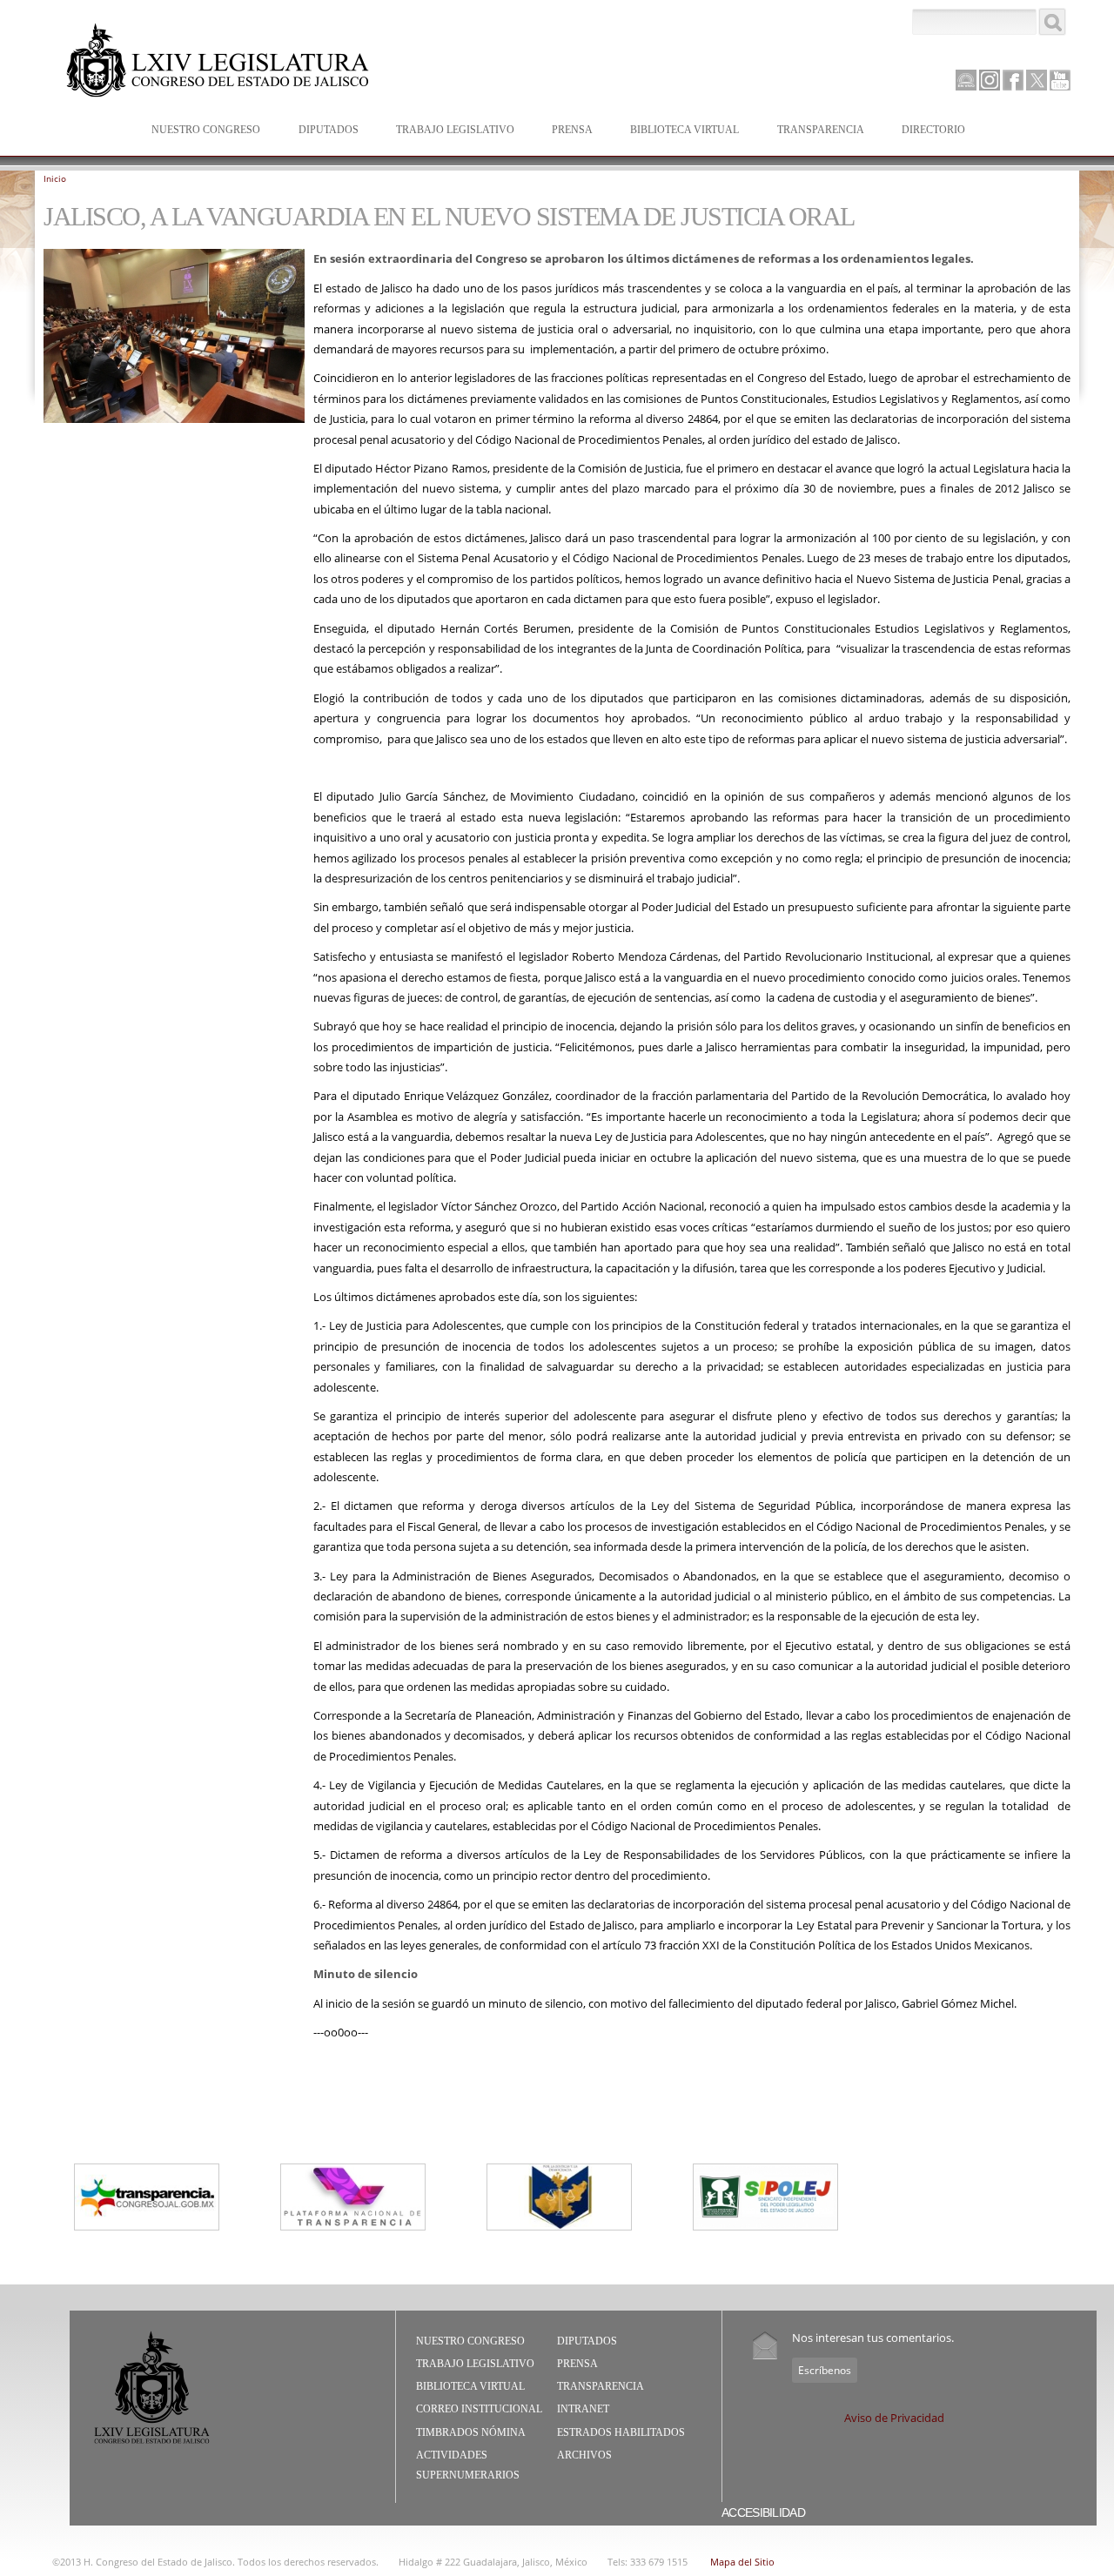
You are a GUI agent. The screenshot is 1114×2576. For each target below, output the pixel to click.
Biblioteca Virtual (676, 131)
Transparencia (821, 130)
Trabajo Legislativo (446, 131)
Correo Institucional (479, 2409)
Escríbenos (825, 2370)
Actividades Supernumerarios (468, 2465)
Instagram (990, 80)
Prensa (564, 131)
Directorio (933, 130)
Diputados (320, 131)
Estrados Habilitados (621, 2432)
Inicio (55, 178)
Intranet (583, 2409)
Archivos (584, 2455)
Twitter (1037, 80)
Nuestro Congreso (197, 131)
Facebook (1013, 80)
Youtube (1060, 80)
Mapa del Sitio (742, 2562)
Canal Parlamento (966, 81)
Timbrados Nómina (471, 2432)
